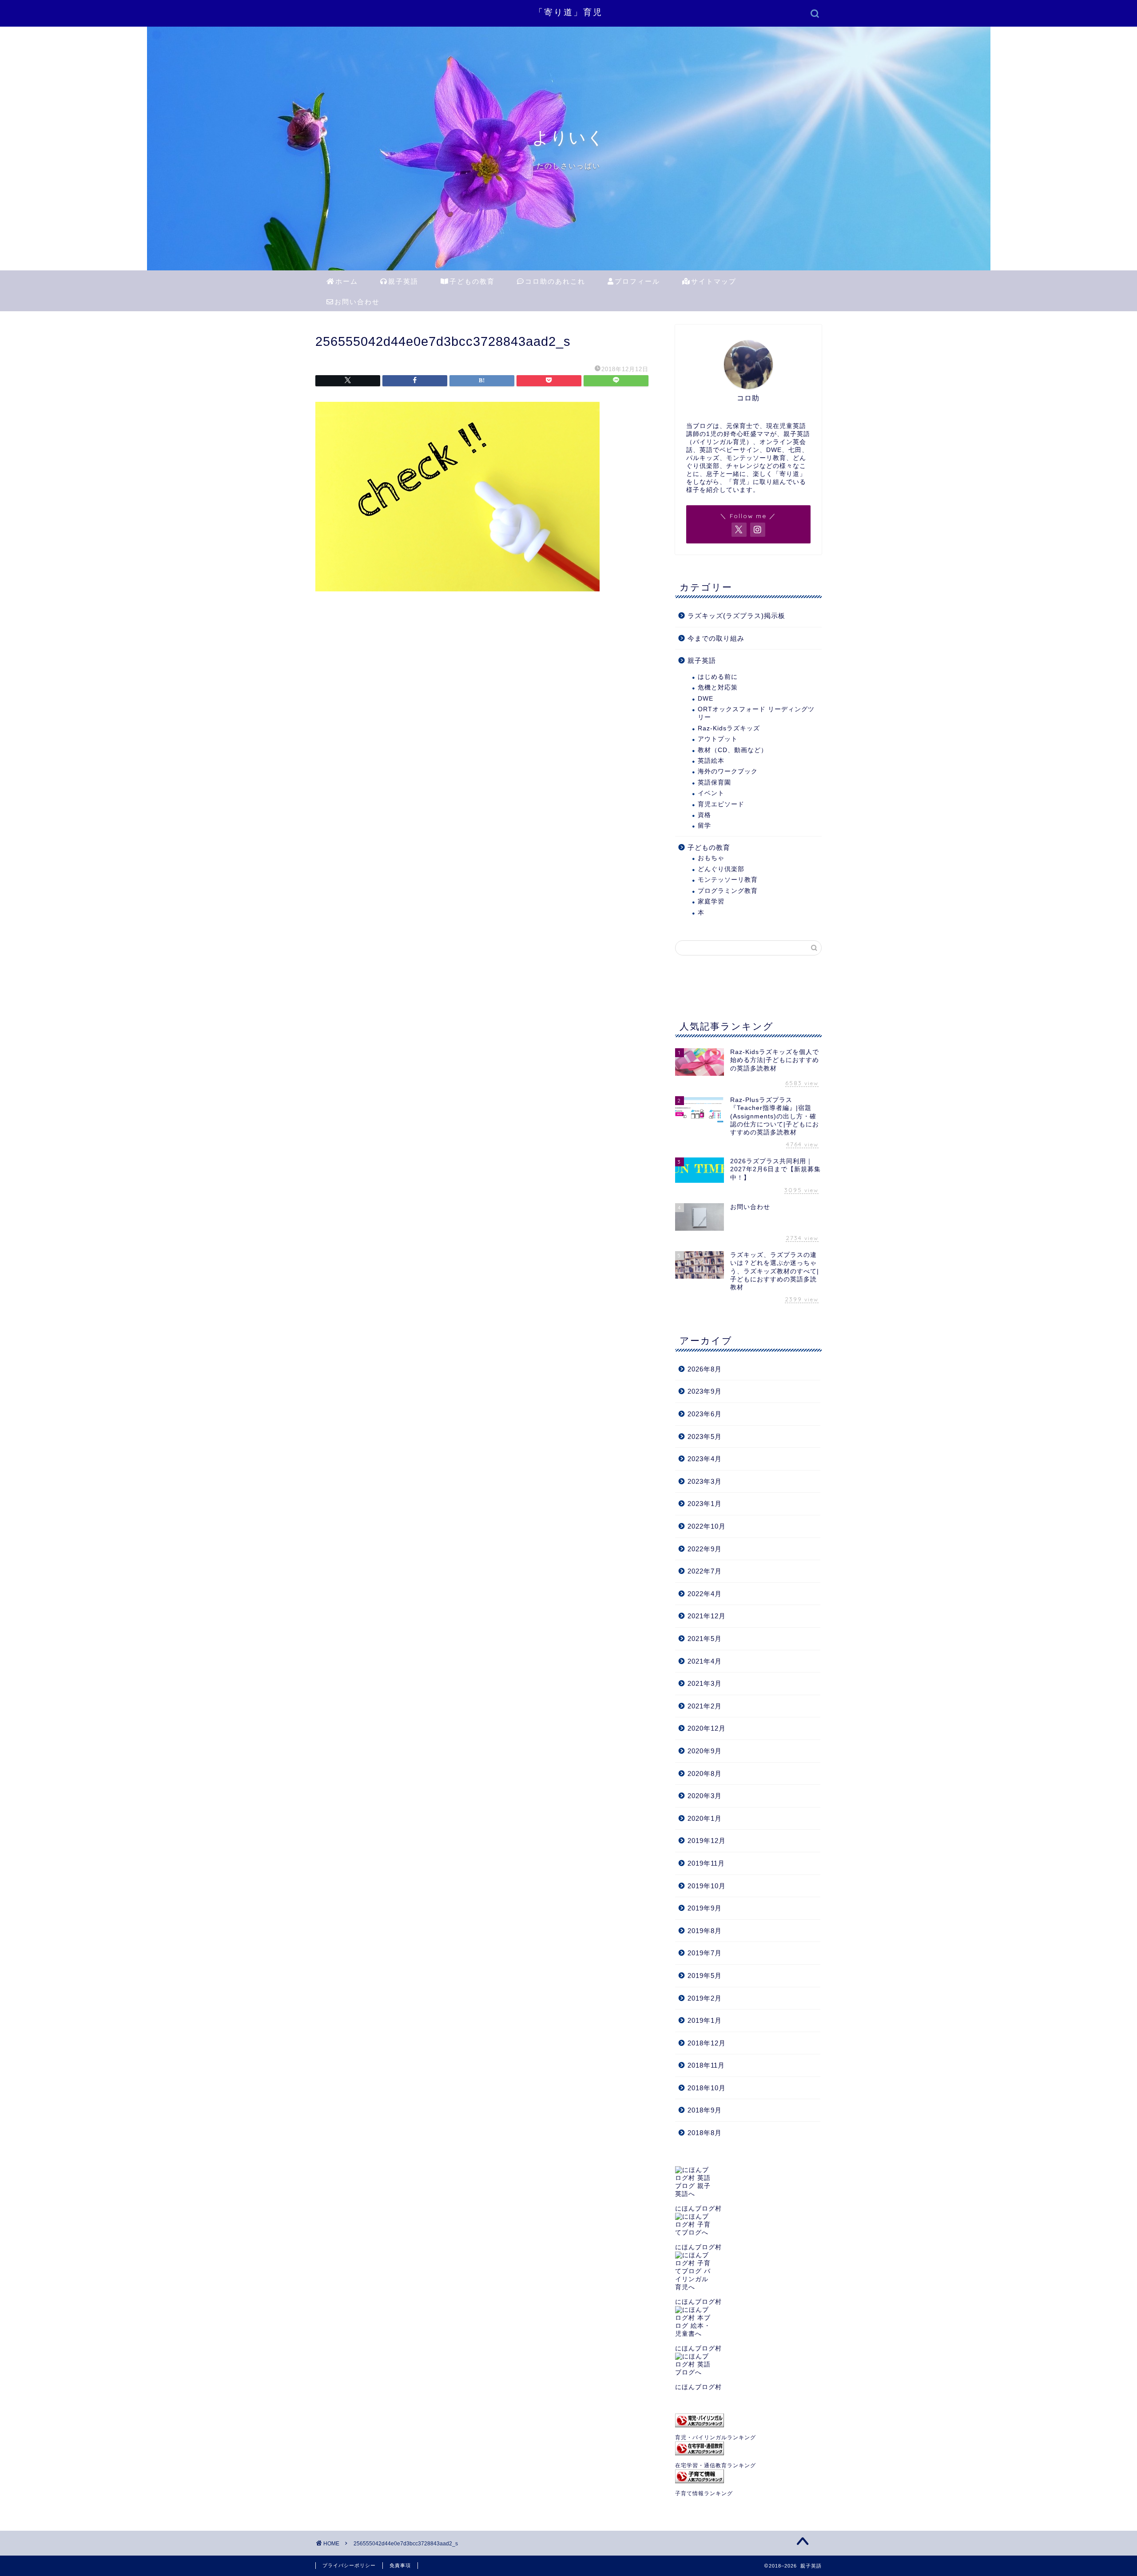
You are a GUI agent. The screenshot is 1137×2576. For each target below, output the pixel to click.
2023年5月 (705, 1437)
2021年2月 (705, 1706)
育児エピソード (721, 804)
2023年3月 (705, 1481)
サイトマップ (714, 281)
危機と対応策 (718, 688)
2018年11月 (706, 2065)
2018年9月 (705, 2110)
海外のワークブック (728, 771)
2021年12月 (707, 1616)
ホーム (347, 281)
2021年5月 (705, 1639)
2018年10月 (707, 2088)
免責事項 (400, 2565)
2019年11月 (706, 1863)
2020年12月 (707, 1728)
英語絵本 (711, 761)
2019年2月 (705, 1998)
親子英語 (403, 281)
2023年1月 (705, 1504)
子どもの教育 (472, 281)
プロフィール (637, 281)
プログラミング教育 (728, 891)
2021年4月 (705, 1661)
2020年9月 (705, 1751)
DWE (706, 699)
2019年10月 (707, 1886)
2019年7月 (705, 1953)
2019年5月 (705, 1976)
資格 (704, 815)
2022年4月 (705, 1594)
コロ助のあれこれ (555, 281)
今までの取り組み (716, 638)
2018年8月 (705, 2133)
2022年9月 (705, 1549)
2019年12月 (707, 1841)
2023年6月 (705, 1414)
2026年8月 (705, 1369)
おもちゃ (711, 858)
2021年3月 (705, 1683)
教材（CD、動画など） (733, 750)
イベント (711, 793)
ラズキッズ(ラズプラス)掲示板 (736, 616)
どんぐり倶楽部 (721, 869)
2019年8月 (705, 1931)
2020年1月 (705, 1818)
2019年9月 (705, 1908)
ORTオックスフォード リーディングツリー (756, 713)
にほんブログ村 (698, 2209)
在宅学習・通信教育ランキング (716, 2465)
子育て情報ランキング (704, 2493)
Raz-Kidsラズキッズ (729, 728)
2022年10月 (707, 1526)
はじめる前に (718, 677)
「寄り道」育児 (568, 12)
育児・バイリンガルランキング (716, 2437)
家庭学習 (711, 902)
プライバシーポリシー (349, 2565)
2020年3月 (705, 1796)
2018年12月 (707, 2043)
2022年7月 (705, 1571)
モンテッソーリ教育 (728, 880)
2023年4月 (705, 1459)
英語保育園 (714, 783)
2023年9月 (705, 1391)
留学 (704, 826)
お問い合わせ (357, 302)
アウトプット (718, 739)
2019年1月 (705, 2020)
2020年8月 (705, 1773)
